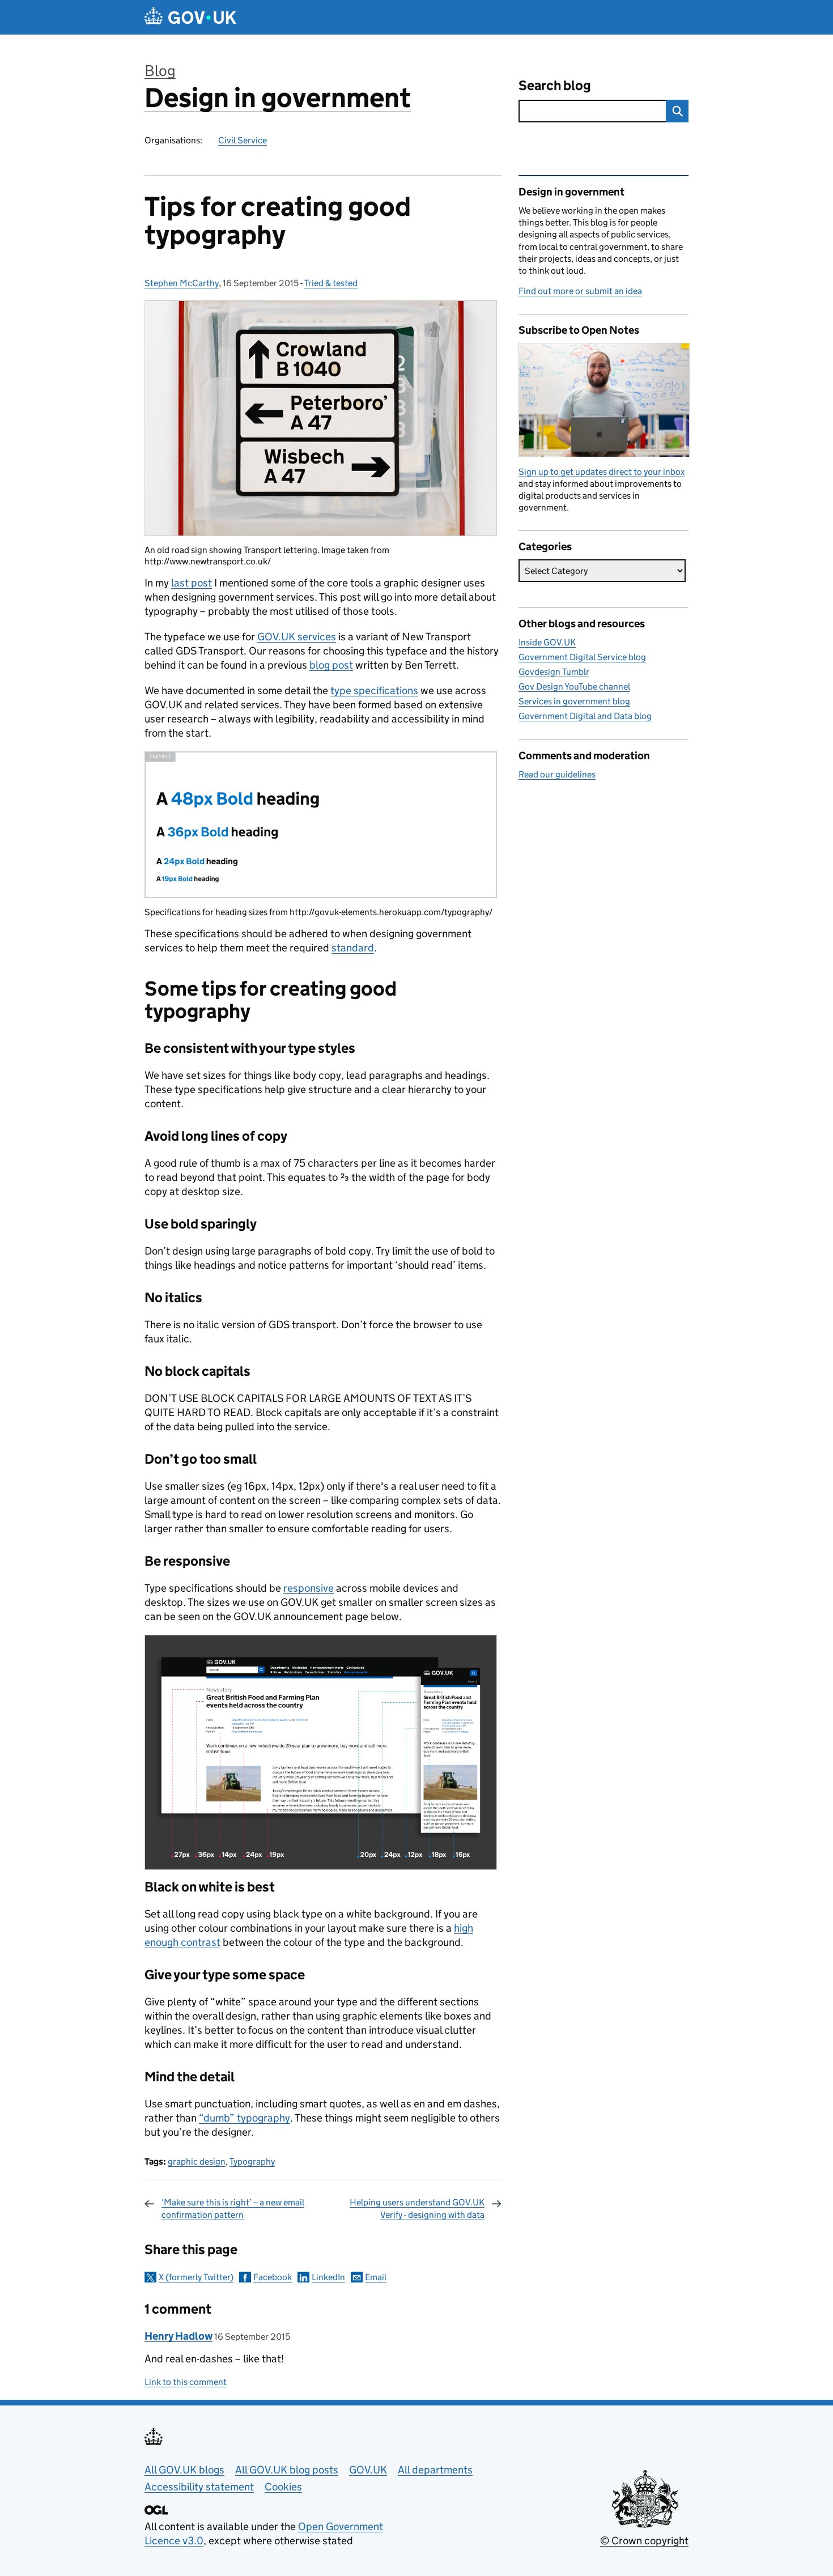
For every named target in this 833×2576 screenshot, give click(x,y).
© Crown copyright (644, 2541)
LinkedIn (328, 2277)
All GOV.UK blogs (184, 2470)
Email (376, 2277)
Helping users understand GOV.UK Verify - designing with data (417, 2209)
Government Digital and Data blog (585, 716)
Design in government (278, 98)
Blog (160, 71)
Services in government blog (574, 701)
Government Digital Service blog (582, 657)
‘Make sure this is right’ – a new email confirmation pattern (233, 2209)
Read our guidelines (557, 774)
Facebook (273, 2277)
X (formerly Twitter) (196, 2277)
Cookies (283, 2487)
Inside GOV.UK (547, 642)
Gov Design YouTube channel (574, 686)
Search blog (555, 85)
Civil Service (243, 140)
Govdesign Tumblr (554, 672)
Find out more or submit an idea (580, 291)
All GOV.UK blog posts (287, 2470)
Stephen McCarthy (182, 283)
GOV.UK (368, 2470)
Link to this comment (186, 2382)
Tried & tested (331, 283)
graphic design (197, 2161)
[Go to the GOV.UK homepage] (190, 17)
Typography (252, 2161)
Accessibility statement (199, 2487)
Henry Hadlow (178, 2336)
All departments (435, 2470)
